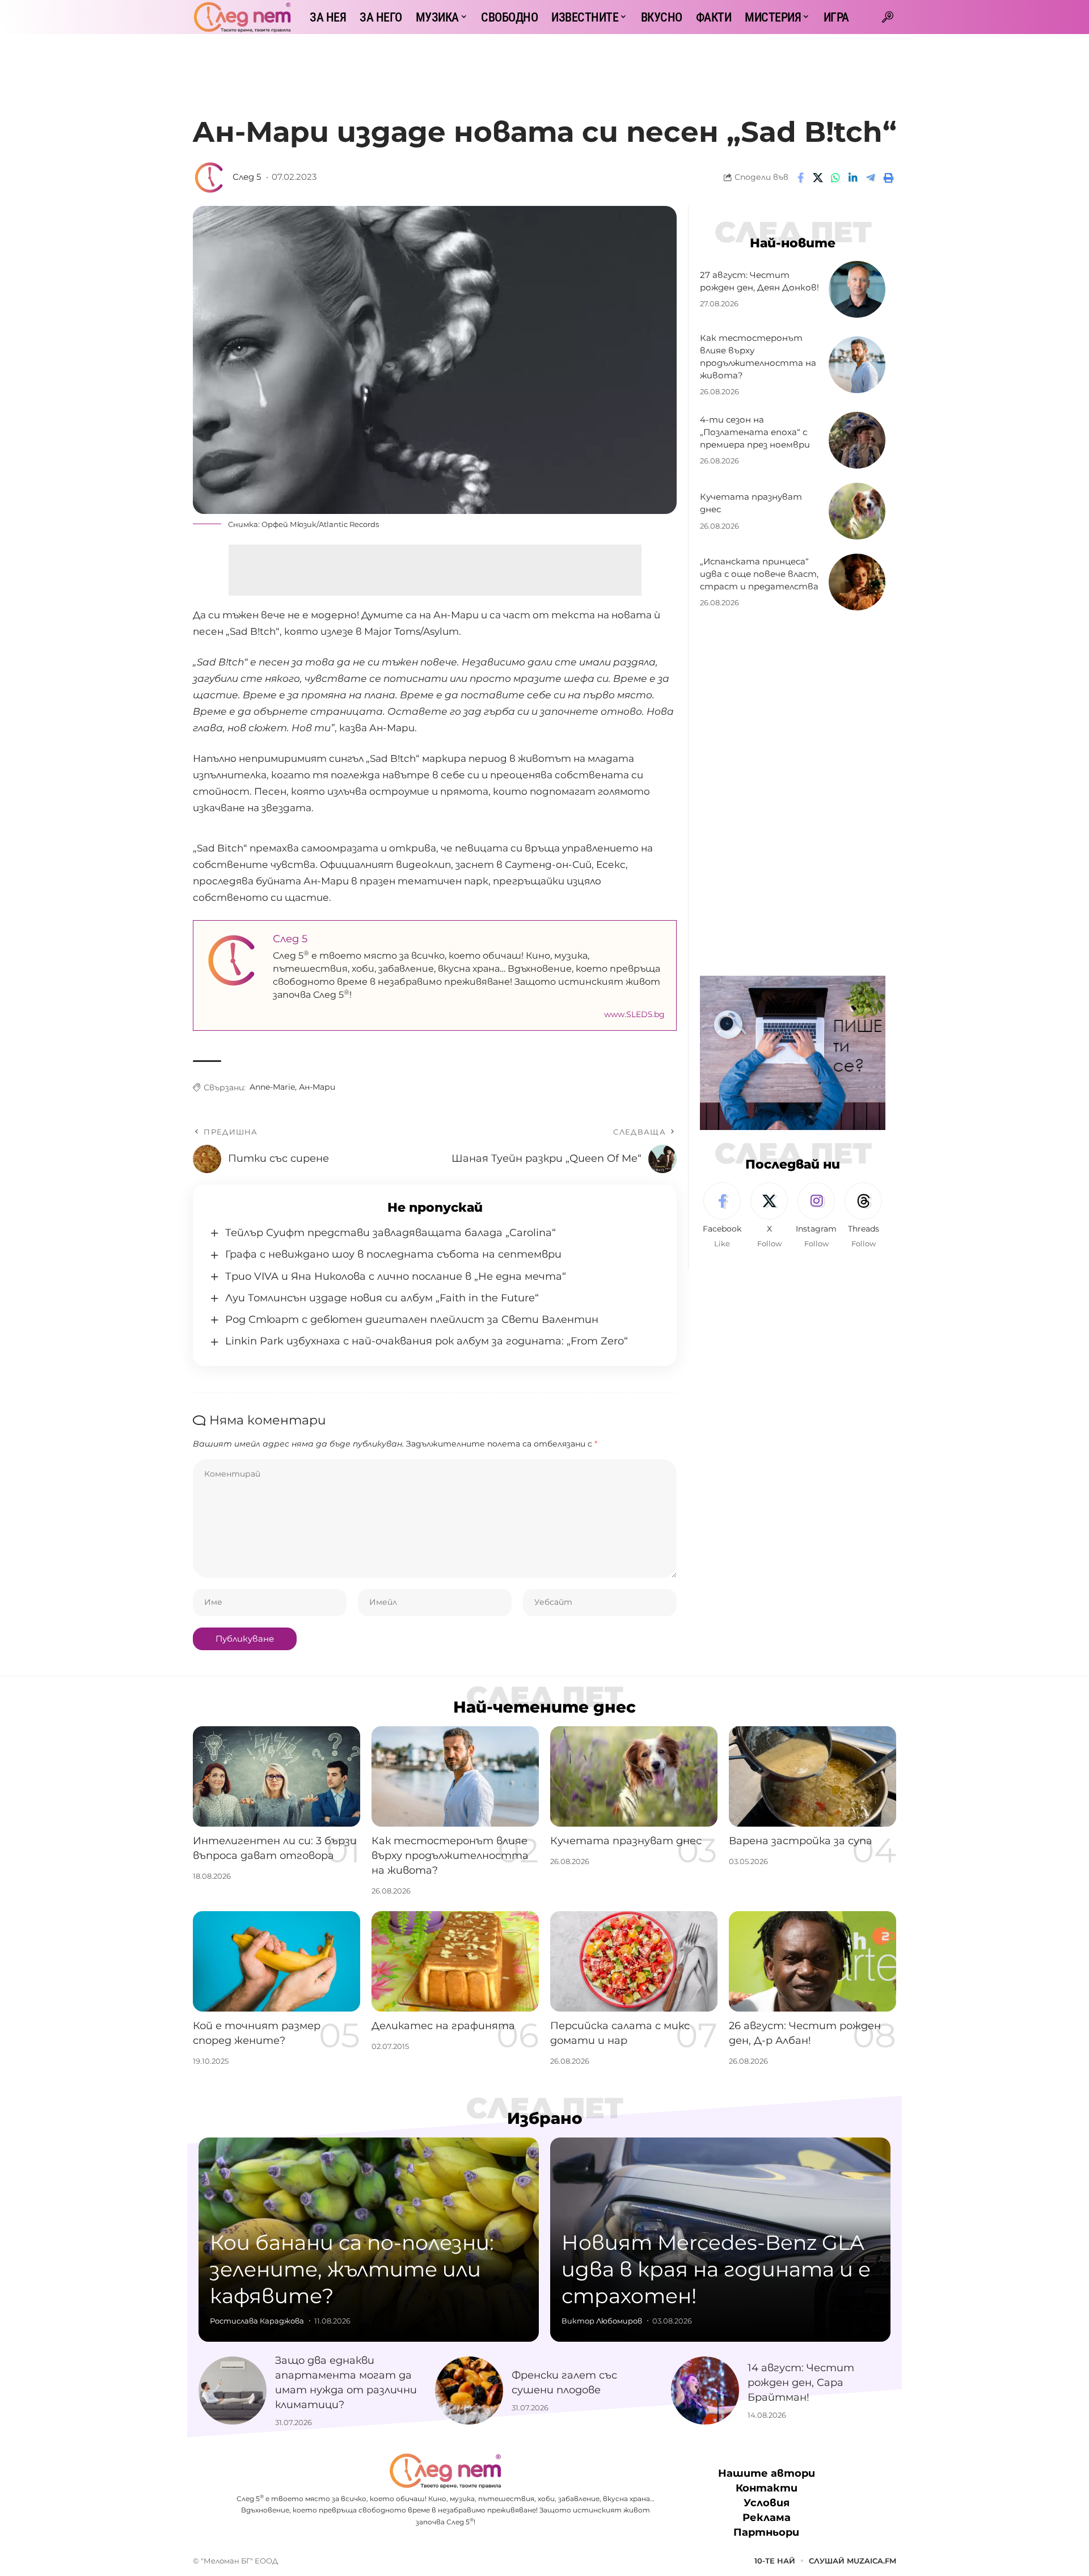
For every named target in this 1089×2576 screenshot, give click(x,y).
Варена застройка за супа (801, 1841)
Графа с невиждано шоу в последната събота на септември (393, 1254)
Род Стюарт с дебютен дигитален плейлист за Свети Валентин (412, 1319)
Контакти (767, 2488)
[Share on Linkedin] (853, 178)
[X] (769, 1216)
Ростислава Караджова (257, 2321)
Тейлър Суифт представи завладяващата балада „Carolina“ (391, 1233)
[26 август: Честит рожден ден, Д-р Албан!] (812, 1961)
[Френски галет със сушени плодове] (469, 2391)
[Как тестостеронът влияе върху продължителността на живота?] (857, 365)
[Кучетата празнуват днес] (857, 511)
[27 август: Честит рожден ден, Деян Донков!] (857, 289)
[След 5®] (242, 17)
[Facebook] (722, 1216)
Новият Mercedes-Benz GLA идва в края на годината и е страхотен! (716, 2269)
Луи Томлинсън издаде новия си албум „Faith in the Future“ (382, 1298)
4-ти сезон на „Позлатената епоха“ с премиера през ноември (755, 432)
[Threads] (863, 1216)
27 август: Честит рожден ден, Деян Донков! (759, 281)
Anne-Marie (272, 1087)
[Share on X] (818, 178)
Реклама (767, 2518)
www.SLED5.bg (634, 1014)
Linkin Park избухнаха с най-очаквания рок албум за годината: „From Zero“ (427, 1341)
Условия (767, 2503)
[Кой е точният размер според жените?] (277, 1961)
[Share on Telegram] (871, 178)
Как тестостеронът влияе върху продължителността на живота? (450, 1856)
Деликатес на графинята (443, 2026)
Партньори (766, 2532)
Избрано (545, 2118)
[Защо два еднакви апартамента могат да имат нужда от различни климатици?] (233, 2391)
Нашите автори (767, 2473)
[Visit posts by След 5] (210, 178)
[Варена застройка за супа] (812, 1776)
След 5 (247, 177)
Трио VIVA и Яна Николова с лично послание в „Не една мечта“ (396, 1276)
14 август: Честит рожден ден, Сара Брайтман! (801, 2383)
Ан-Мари (317, 1087)
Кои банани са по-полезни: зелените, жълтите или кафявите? (352, 2269)
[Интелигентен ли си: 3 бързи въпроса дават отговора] (277, 1776)
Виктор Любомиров (602, 2321)
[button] (888, 17)
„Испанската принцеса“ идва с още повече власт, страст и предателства (759, 574)
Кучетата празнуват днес (626, 1841)
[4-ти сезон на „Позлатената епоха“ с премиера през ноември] (857, 440)
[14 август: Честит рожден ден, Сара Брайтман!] (705, 2391)
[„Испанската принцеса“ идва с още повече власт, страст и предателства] (857, 582)
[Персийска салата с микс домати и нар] (634, 1961)
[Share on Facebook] (800, 178)
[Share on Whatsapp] (835, 178)
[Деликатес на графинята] (455, 1961)
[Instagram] (816, 1216)
